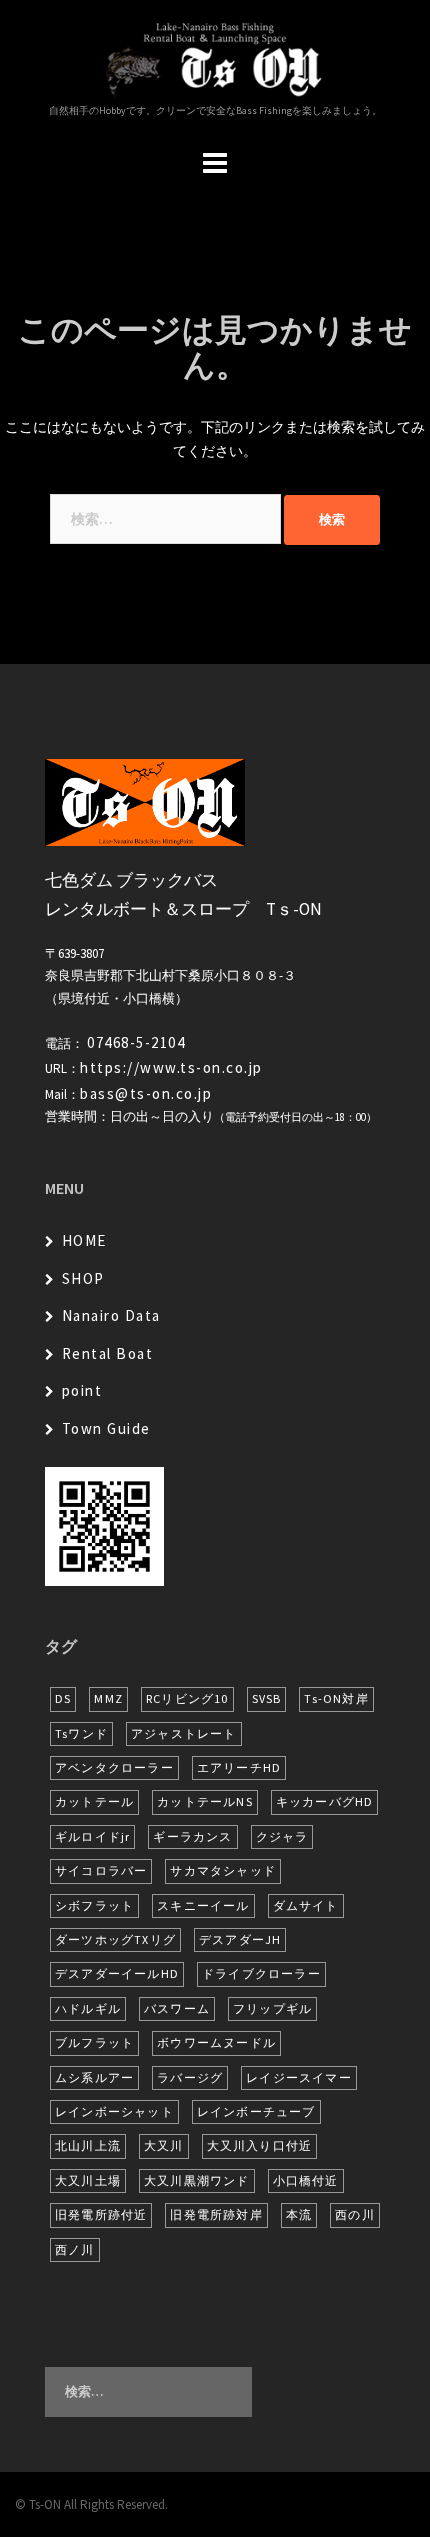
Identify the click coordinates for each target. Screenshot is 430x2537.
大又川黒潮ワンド (197, 2180)
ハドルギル (88, 2008)
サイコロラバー (101, 1870)
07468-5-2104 (136, 1042)
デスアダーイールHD (117, 1973)
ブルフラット (94, 2042)
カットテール (94, 1801)
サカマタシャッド (223, 1870)
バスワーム (177, 2008)
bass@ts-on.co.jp (146, 1093)
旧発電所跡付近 (101, 2214)
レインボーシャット (114, 2111)
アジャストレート (184, 1733)
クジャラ (282, 1836)
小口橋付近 (306, 2180)
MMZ (108, 1698)
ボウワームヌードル (216, 2042)
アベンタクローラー (114, 1767)
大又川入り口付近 (260, 2145)
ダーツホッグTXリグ (115, 1939)
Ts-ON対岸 (336, 1698)
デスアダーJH (240, 1939)
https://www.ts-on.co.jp (171, 1067)
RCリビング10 (187, 1698)
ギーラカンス (192, 1836)
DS (63, 1698)
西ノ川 (75, 2249)
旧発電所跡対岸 (216, 2214)
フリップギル (272, 2008)
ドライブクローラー (261, 1973)
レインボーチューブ (256, 2111)
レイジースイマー (299, 2077)
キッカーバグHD (325, 1801)
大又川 (164, 2145)
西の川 (355, 2214)
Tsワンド (81, 1733)
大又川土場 (88, 2180)
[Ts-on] (215, 58)
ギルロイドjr (92, 1836)
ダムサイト (306, 1905)
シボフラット (94, 1905)
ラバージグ (190, 2077)
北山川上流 (88, 2145)
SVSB (267, 1698)
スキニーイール (203, 1905)
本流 (299, 2214)
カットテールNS (205, 1801)
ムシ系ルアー (94, 2077)
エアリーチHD (239, 1767)
